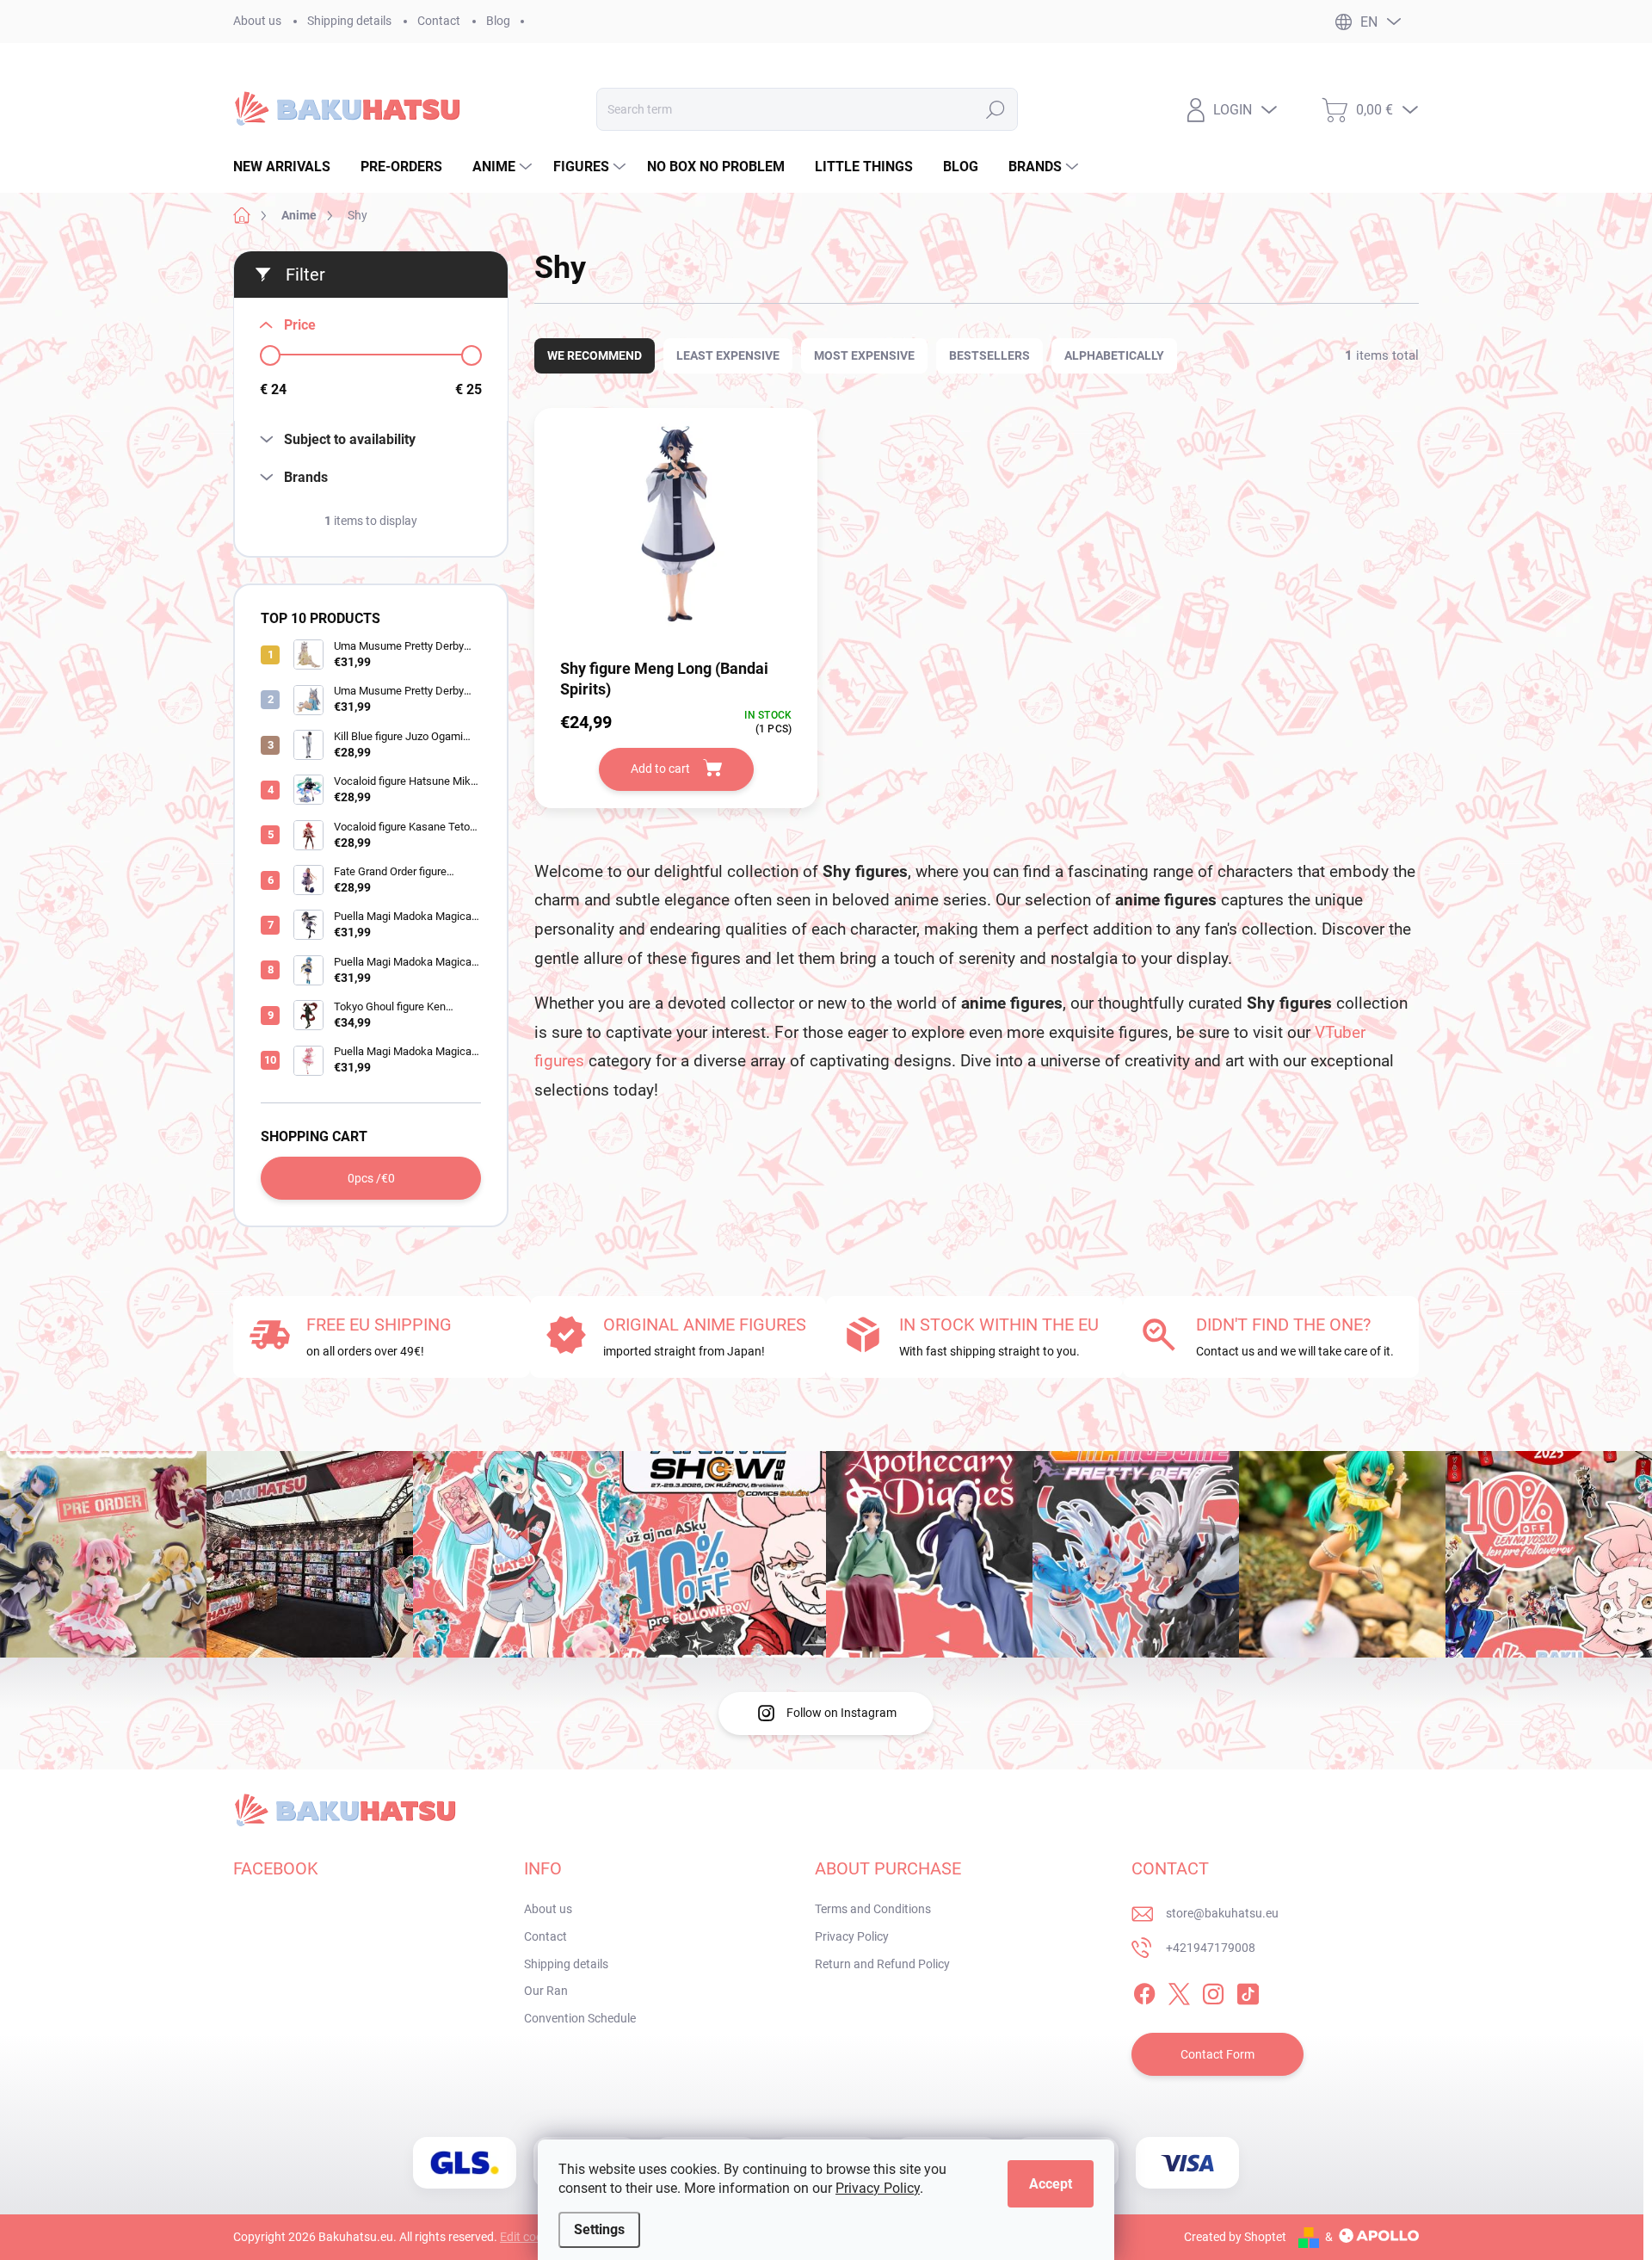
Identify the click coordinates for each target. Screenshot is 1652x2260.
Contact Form (1217, 2054)
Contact (439, 21)
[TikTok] (1248, 1991)
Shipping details (349, 21)
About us (257, 21)
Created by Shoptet (1235, 2237)
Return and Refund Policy (882, 1964)
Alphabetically (1114, 355)
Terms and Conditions (873, 1909)
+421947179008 (1211, 1948)
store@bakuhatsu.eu (1222, 1913)
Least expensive (728, 355)
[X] (1179, 1991)
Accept (1051, 2184)
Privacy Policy (878, 2188)
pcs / (371, 1178)
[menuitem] (288, 167)
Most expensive (864, 355)
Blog (498, 21)
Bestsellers (989, 355)
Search (995, 109)
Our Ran (546, 1991)
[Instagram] (1213, 1991)
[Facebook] (1144, 1991)
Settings (599, 2229)
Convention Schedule (580, 2018)
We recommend (595, 355)
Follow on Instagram (841, 1713)
